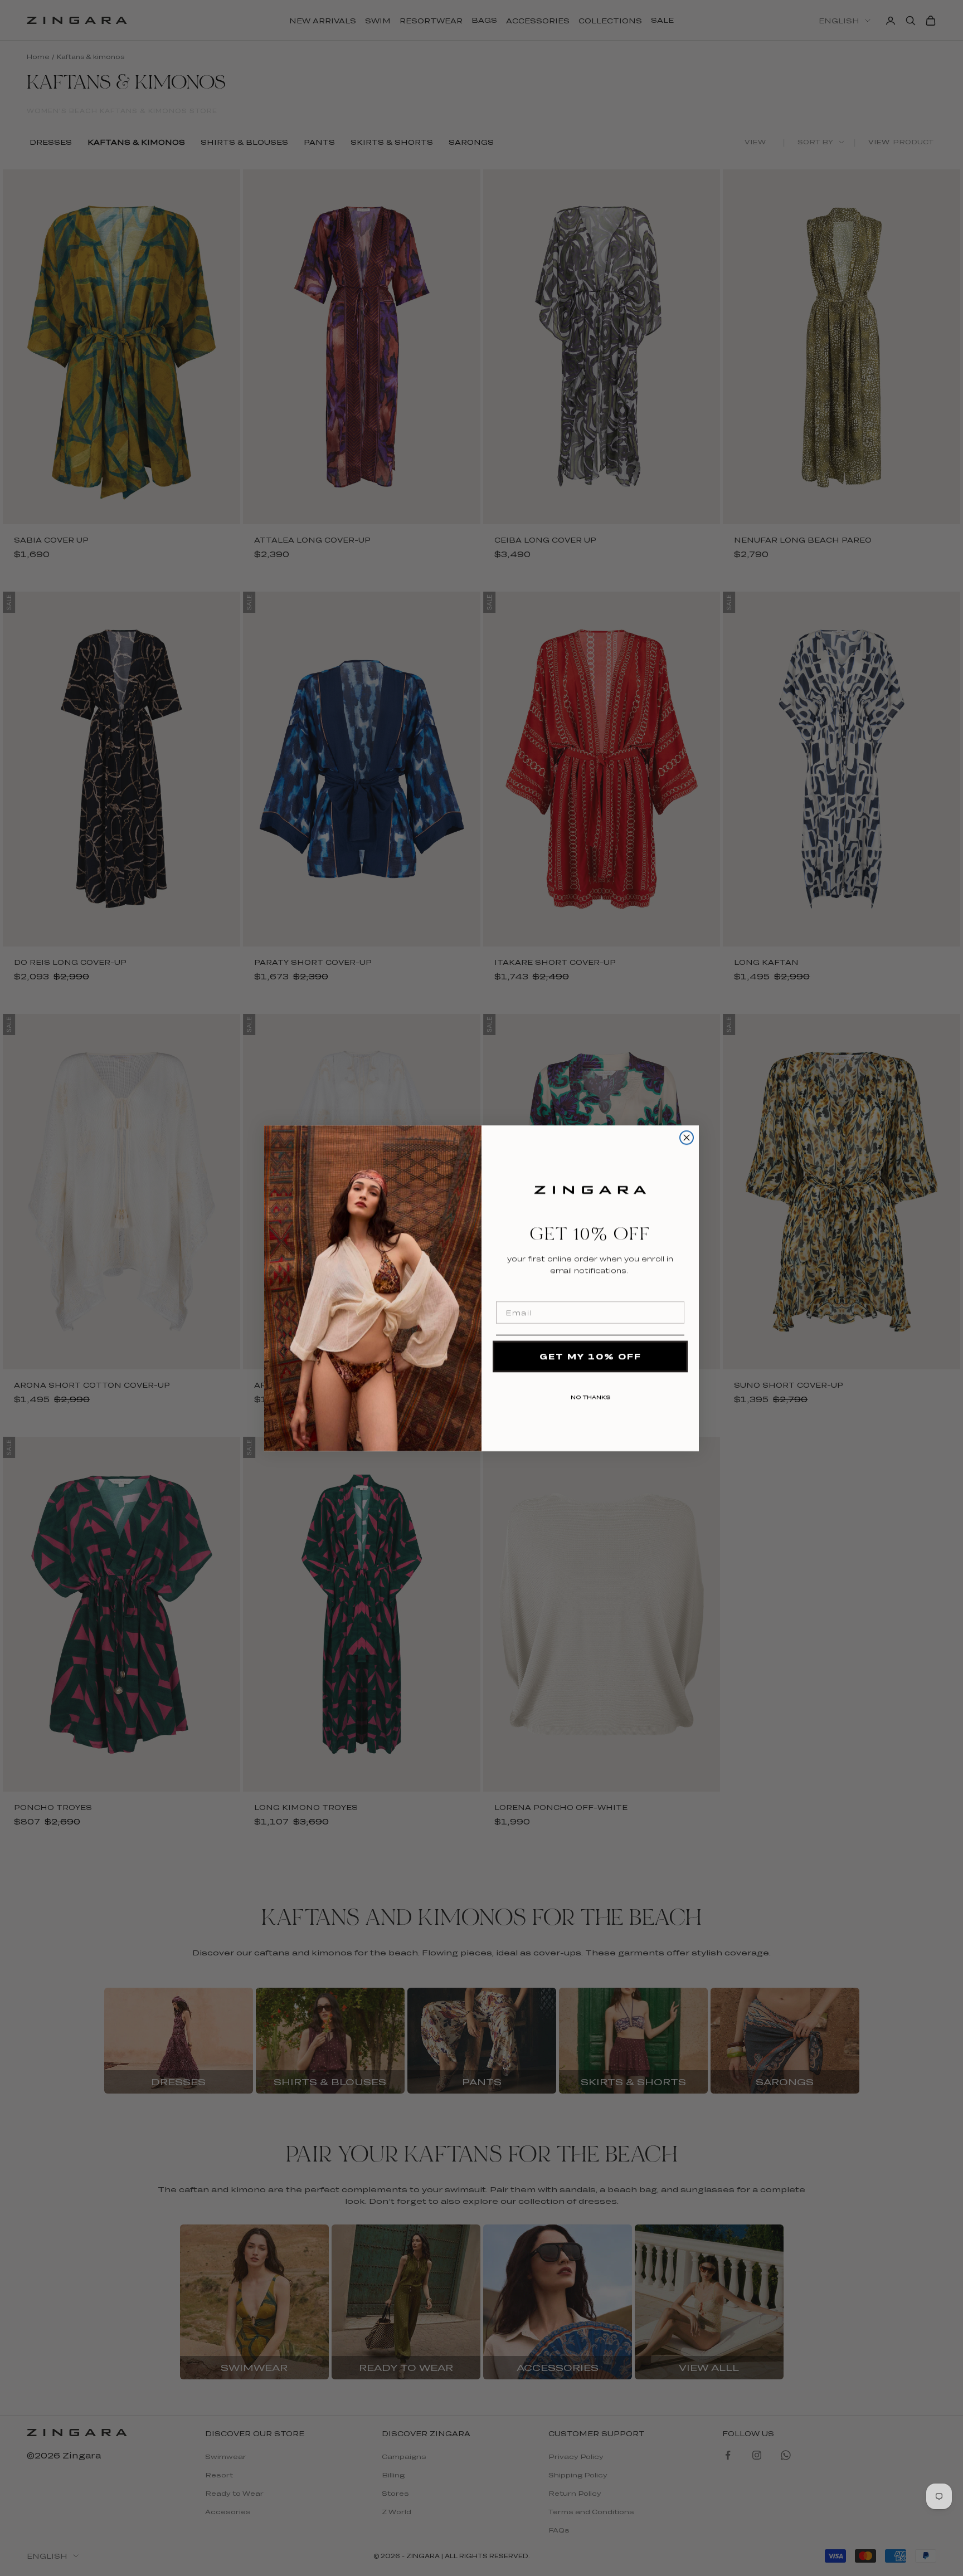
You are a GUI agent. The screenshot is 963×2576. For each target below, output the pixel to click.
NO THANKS (590, 1395)
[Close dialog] (687, 1138)
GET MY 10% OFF (590, 1356)
